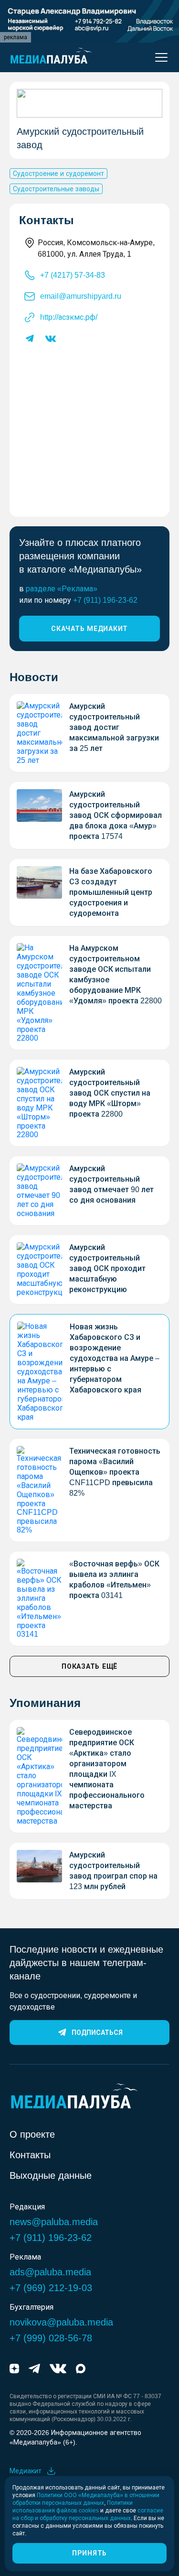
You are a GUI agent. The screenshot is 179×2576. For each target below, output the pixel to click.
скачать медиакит (89, 629)
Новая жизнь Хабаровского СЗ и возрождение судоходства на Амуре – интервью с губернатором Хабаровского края (115, 1358)
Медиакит (26, 2471)
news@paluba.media (54, 2222)
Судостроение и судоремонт (58, 174)
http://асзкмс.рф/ (69, 317)
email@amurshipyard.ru (81, 296)
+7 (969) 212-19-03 (51, 2288)
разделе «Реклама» (62, 589)
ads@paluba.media (50, 2272)
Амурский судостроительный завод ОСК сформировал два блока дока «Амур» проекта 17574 (116, 815)
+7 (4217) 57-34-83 (73, 275)
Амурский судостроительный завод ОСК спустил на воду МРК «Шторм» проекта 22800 (110, 1093)
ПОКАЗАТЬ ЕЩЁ (89, 1666)
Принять (89, 2553)
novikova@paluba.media (61, 2322)
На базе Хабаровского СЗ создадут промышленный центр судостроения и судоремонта (111, 892)
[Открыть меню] (158, 57)
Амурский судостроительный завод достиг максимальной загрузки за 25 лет (114, 727)
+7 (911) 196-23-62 (105, 600)
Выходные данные (51, 2175)
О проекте (32, 2134)
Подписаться (97, 2033)
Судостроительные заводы (56, 189)
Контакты (30, 2155)
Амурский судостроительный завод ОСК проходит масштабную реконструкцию (107, 1268)
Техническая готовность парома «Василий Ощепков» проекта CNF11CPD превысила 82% (115, 1472)
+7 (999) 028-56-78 (51, 2338)
